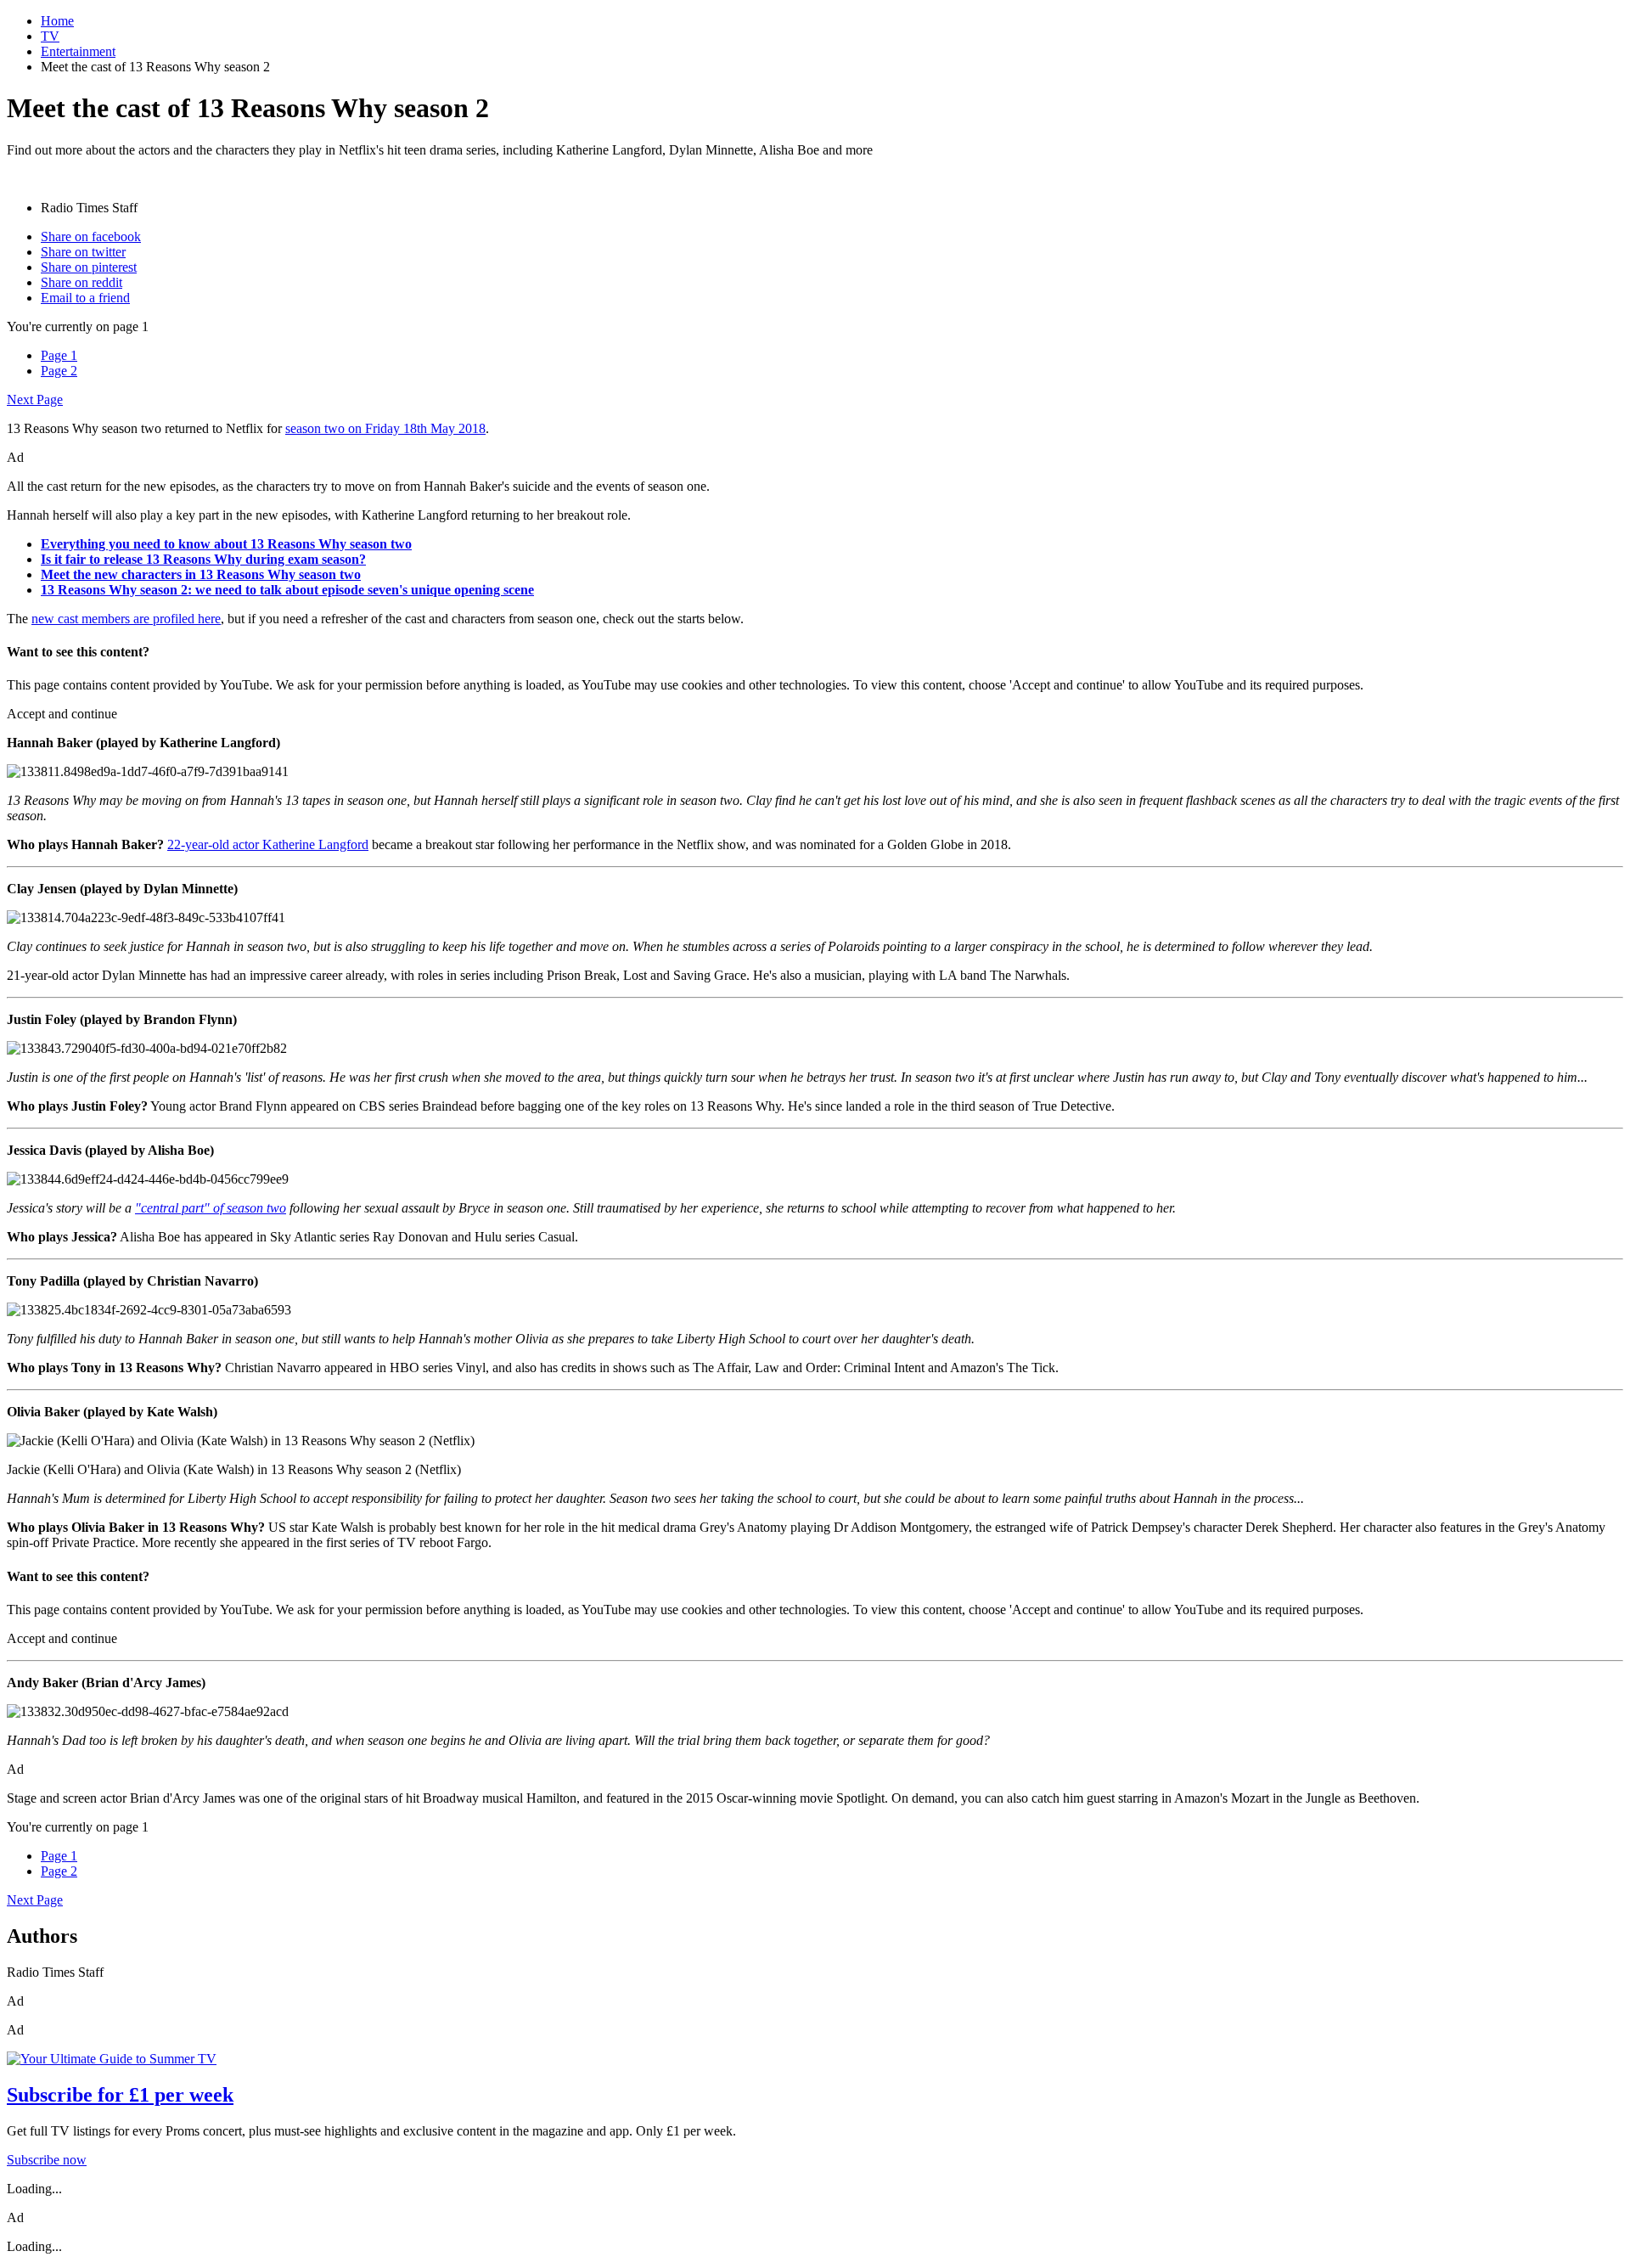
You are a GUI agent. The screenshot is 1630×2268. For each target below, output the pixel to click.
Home (57, 21)
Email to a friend (85, 298)
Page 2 (59, 371)
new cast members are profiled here (126, 619)
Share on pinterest (89, 267)
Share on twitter (83, 252)
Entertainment (78, 51)
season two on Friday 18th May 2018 (385, 428)
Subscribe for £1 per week (120, 2095)
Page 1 (59, 355)
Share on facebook (91, 236)
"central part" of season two (211, 1208)
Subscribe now (47, 2160)
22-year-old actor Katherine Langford (268, 844)
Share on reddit (81, 282)
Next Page (35, 400)
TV (50, 36)
